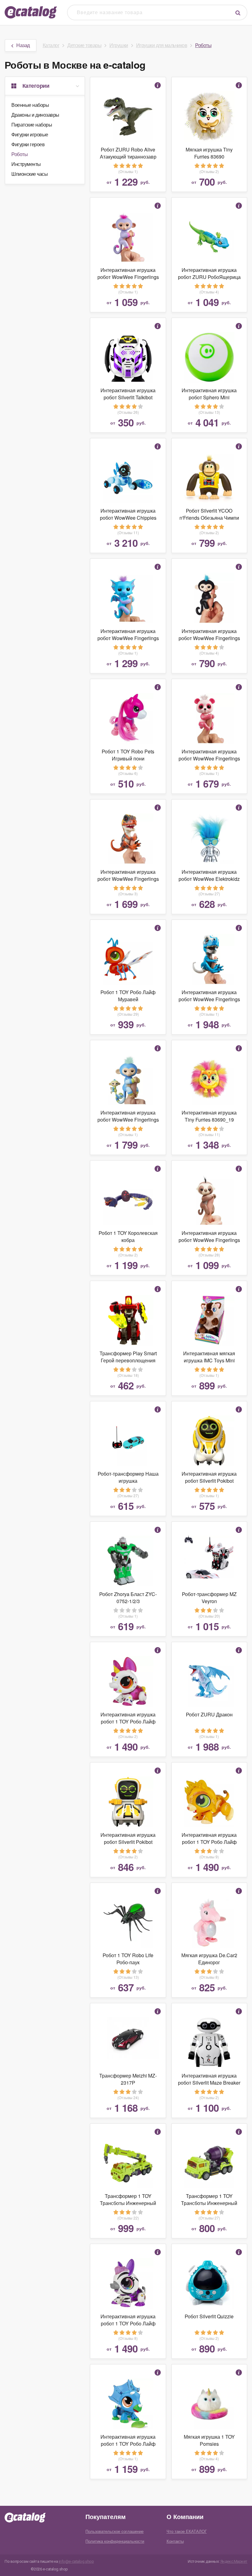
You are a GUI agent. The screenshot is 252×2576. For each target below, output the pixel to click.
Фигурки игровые (30, 134)
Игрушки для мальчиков (162, 45)
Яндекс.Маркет (234, 2561)
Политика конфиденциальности (115, 2541)
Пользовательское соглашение (114, 2531)
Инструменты (26, 164)
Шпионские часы (30, 174)
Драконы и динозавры (35, 115)
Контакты (175, 2541)
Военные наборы (30, 105)
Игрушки (119, 45)
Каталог (51, 45)
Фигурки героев (28, 144)
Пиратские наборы (32, 125)
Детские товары (84, 45)
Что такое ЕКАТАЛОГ (187, 2531)
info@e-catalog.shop (76, 2561)
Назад (23, 45)
